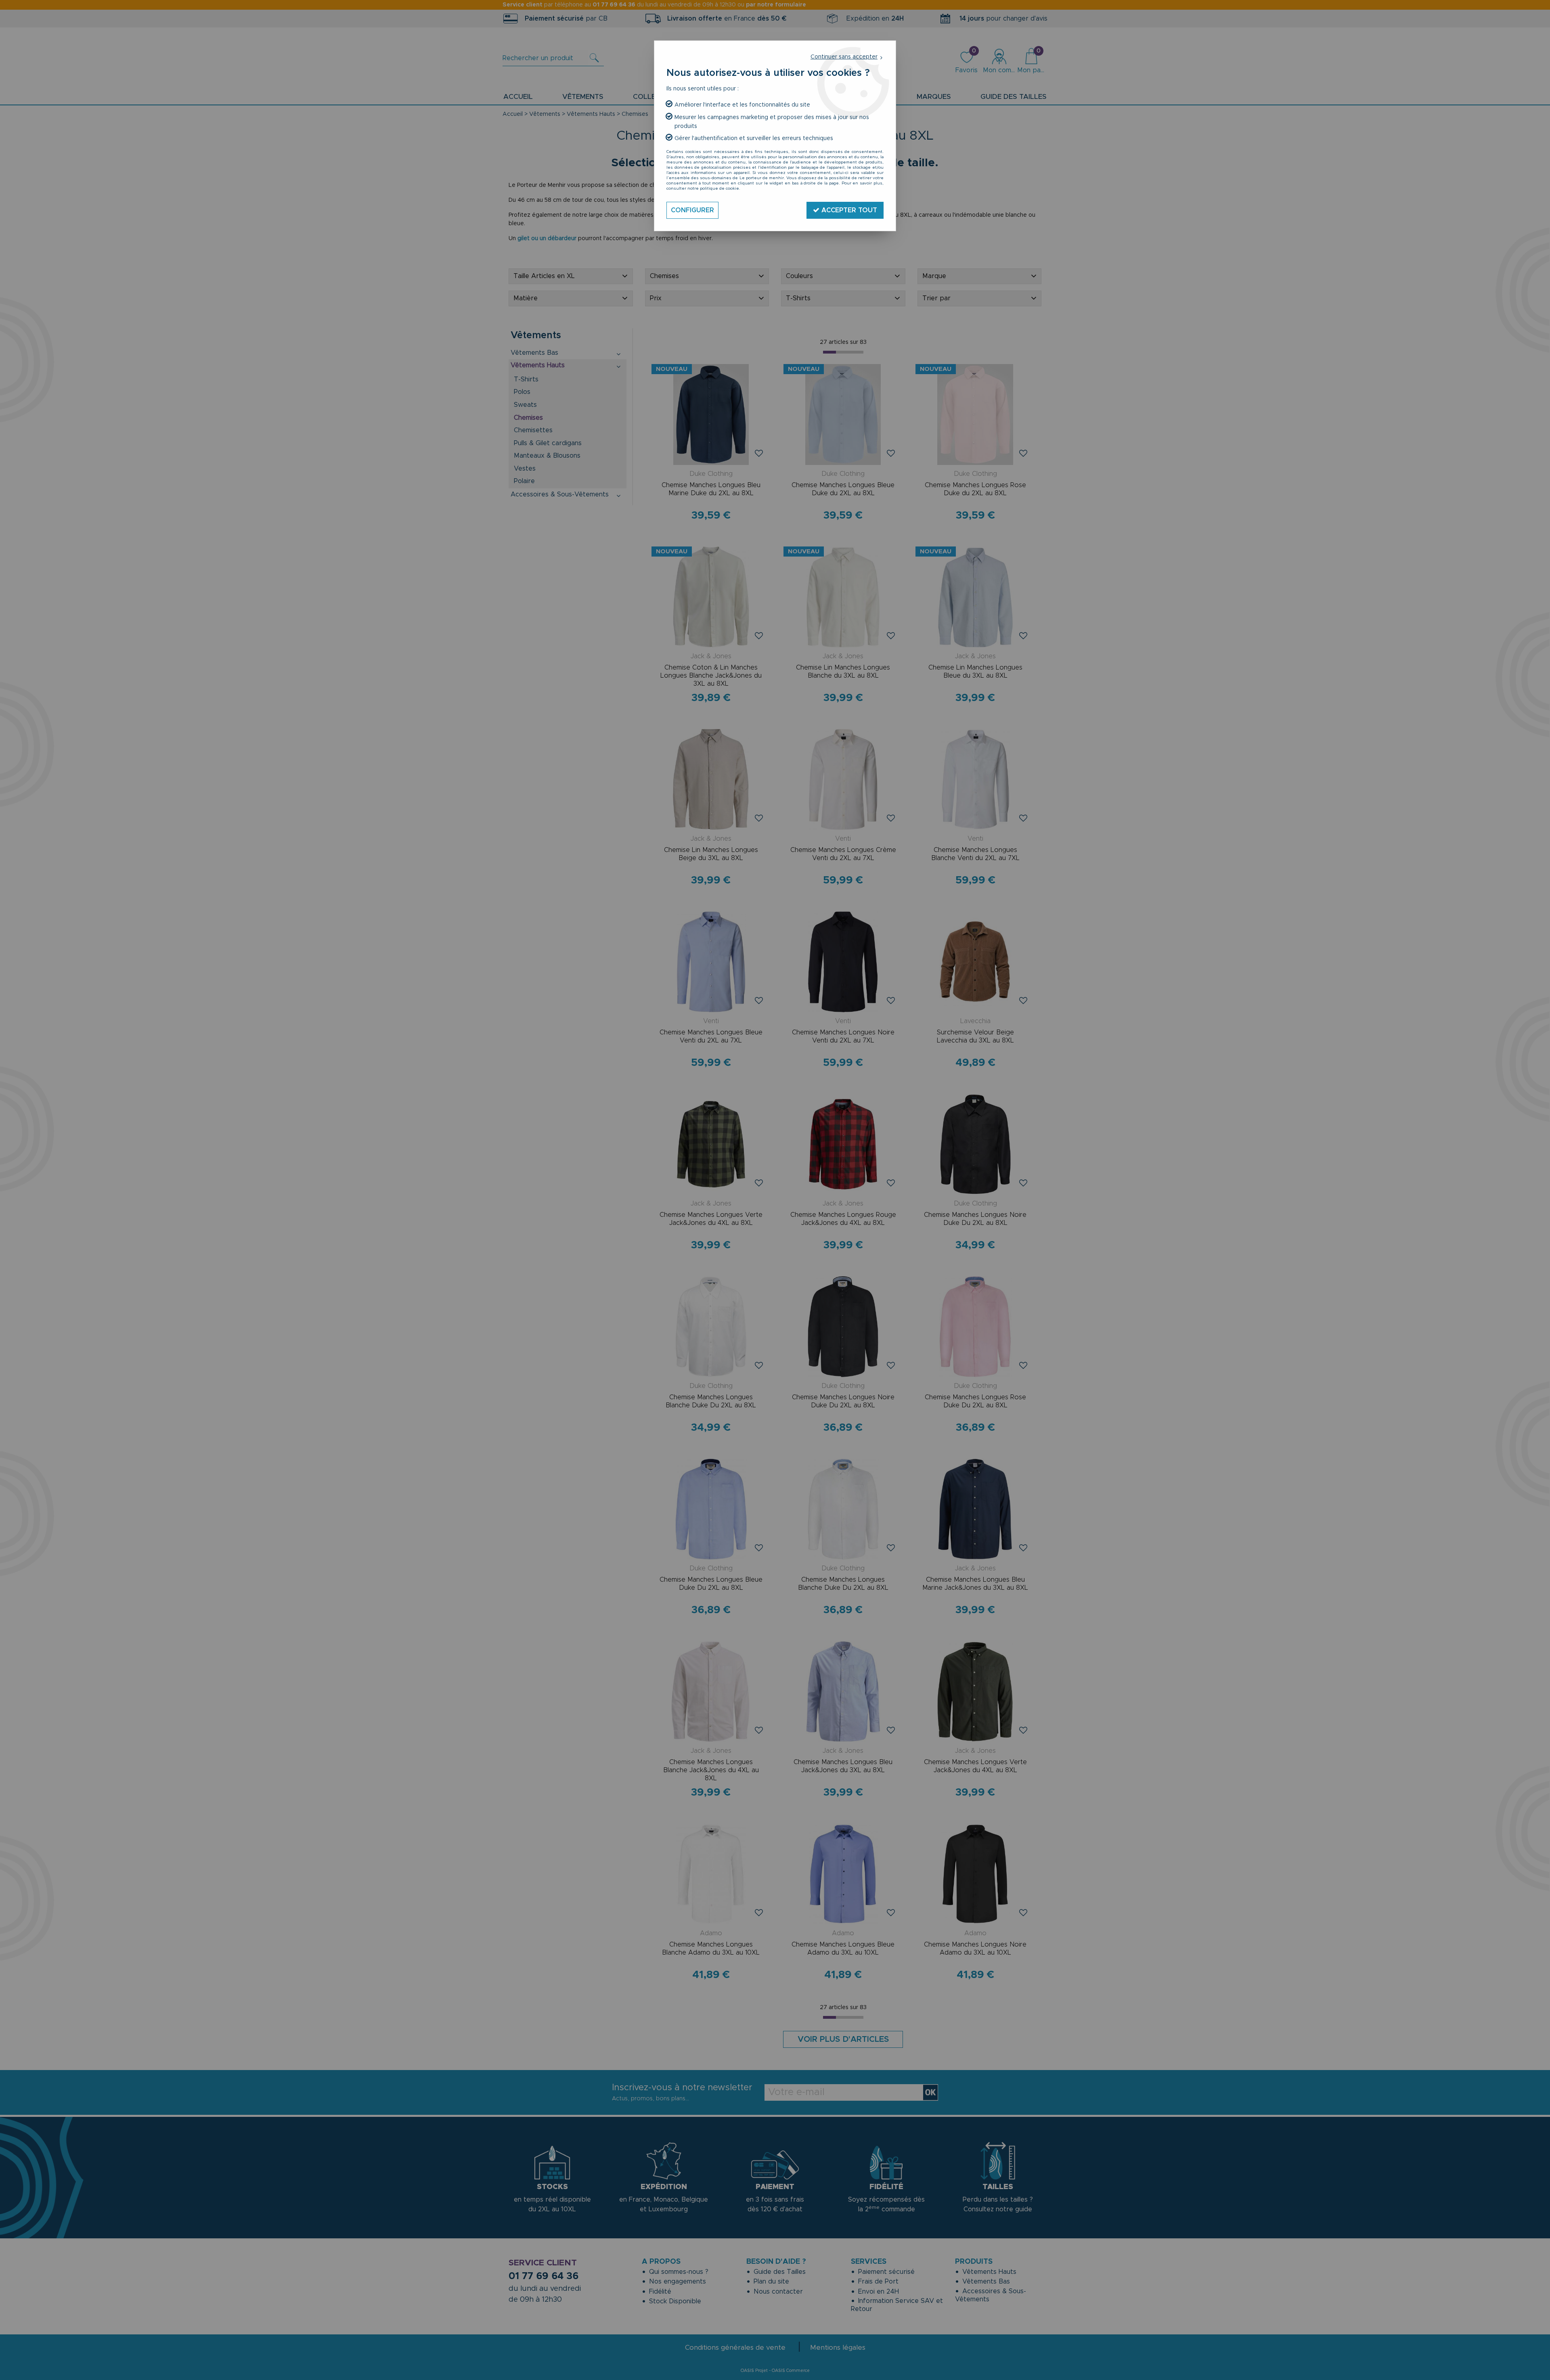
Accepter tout (848, 210)
